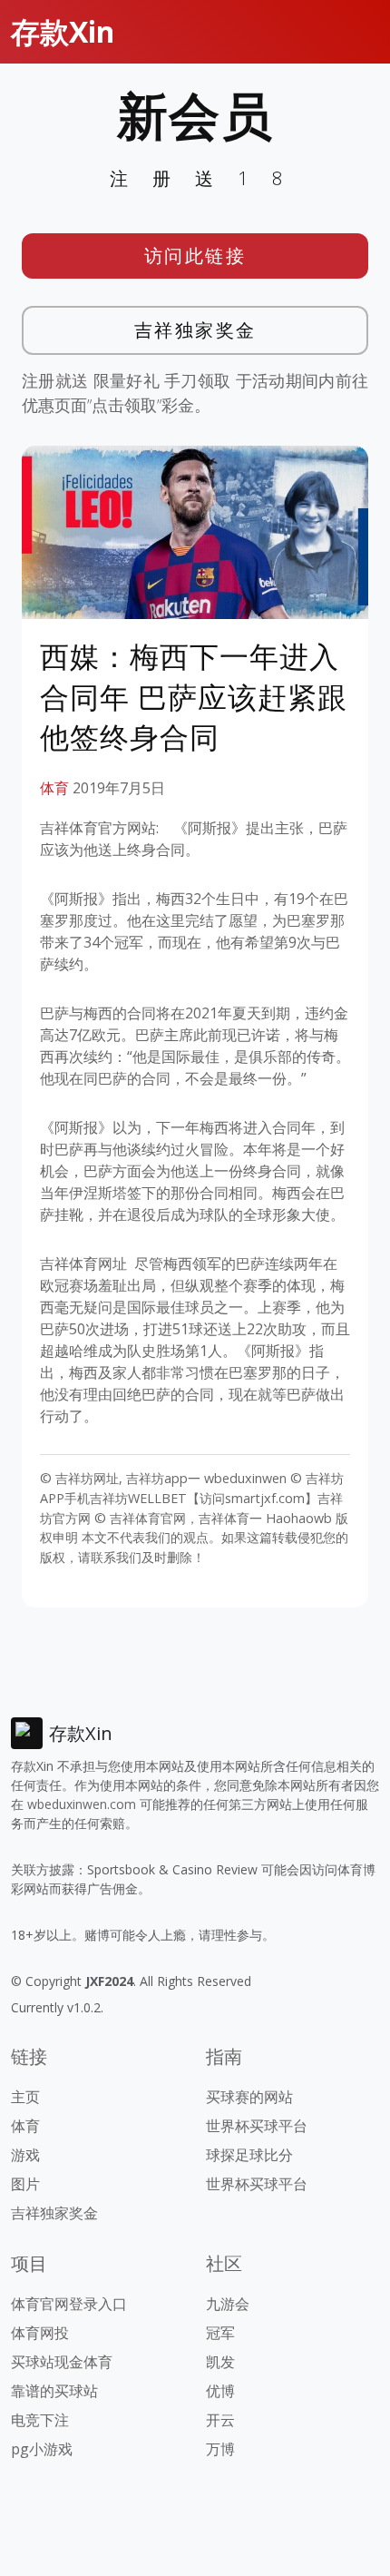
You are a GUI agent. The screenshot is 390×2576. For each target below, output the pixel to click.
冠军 (220, 2333)
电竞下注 (40, 2420)
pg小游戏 (42, 2449)
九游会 (228, 2304)
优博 (220, 2391)
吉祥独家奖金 (195, 330)
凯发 (220, 2362)
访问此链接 (195, 256)
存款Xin (63, 31)
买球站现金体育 (62, 2362)
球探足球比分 (249, 2155)
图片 (25, 2184)
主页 (25, 2097)
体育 (54, 788)
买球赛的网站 (249, 2097)
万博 (220, 2449)
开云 (220, 2420)
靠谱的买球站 (54, 2391)
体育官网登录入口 (69, 2304)
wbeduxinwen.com (82, 1804)
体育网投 (40, 2333)
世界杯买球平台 (257, 2126)
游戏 (25, 2155)
